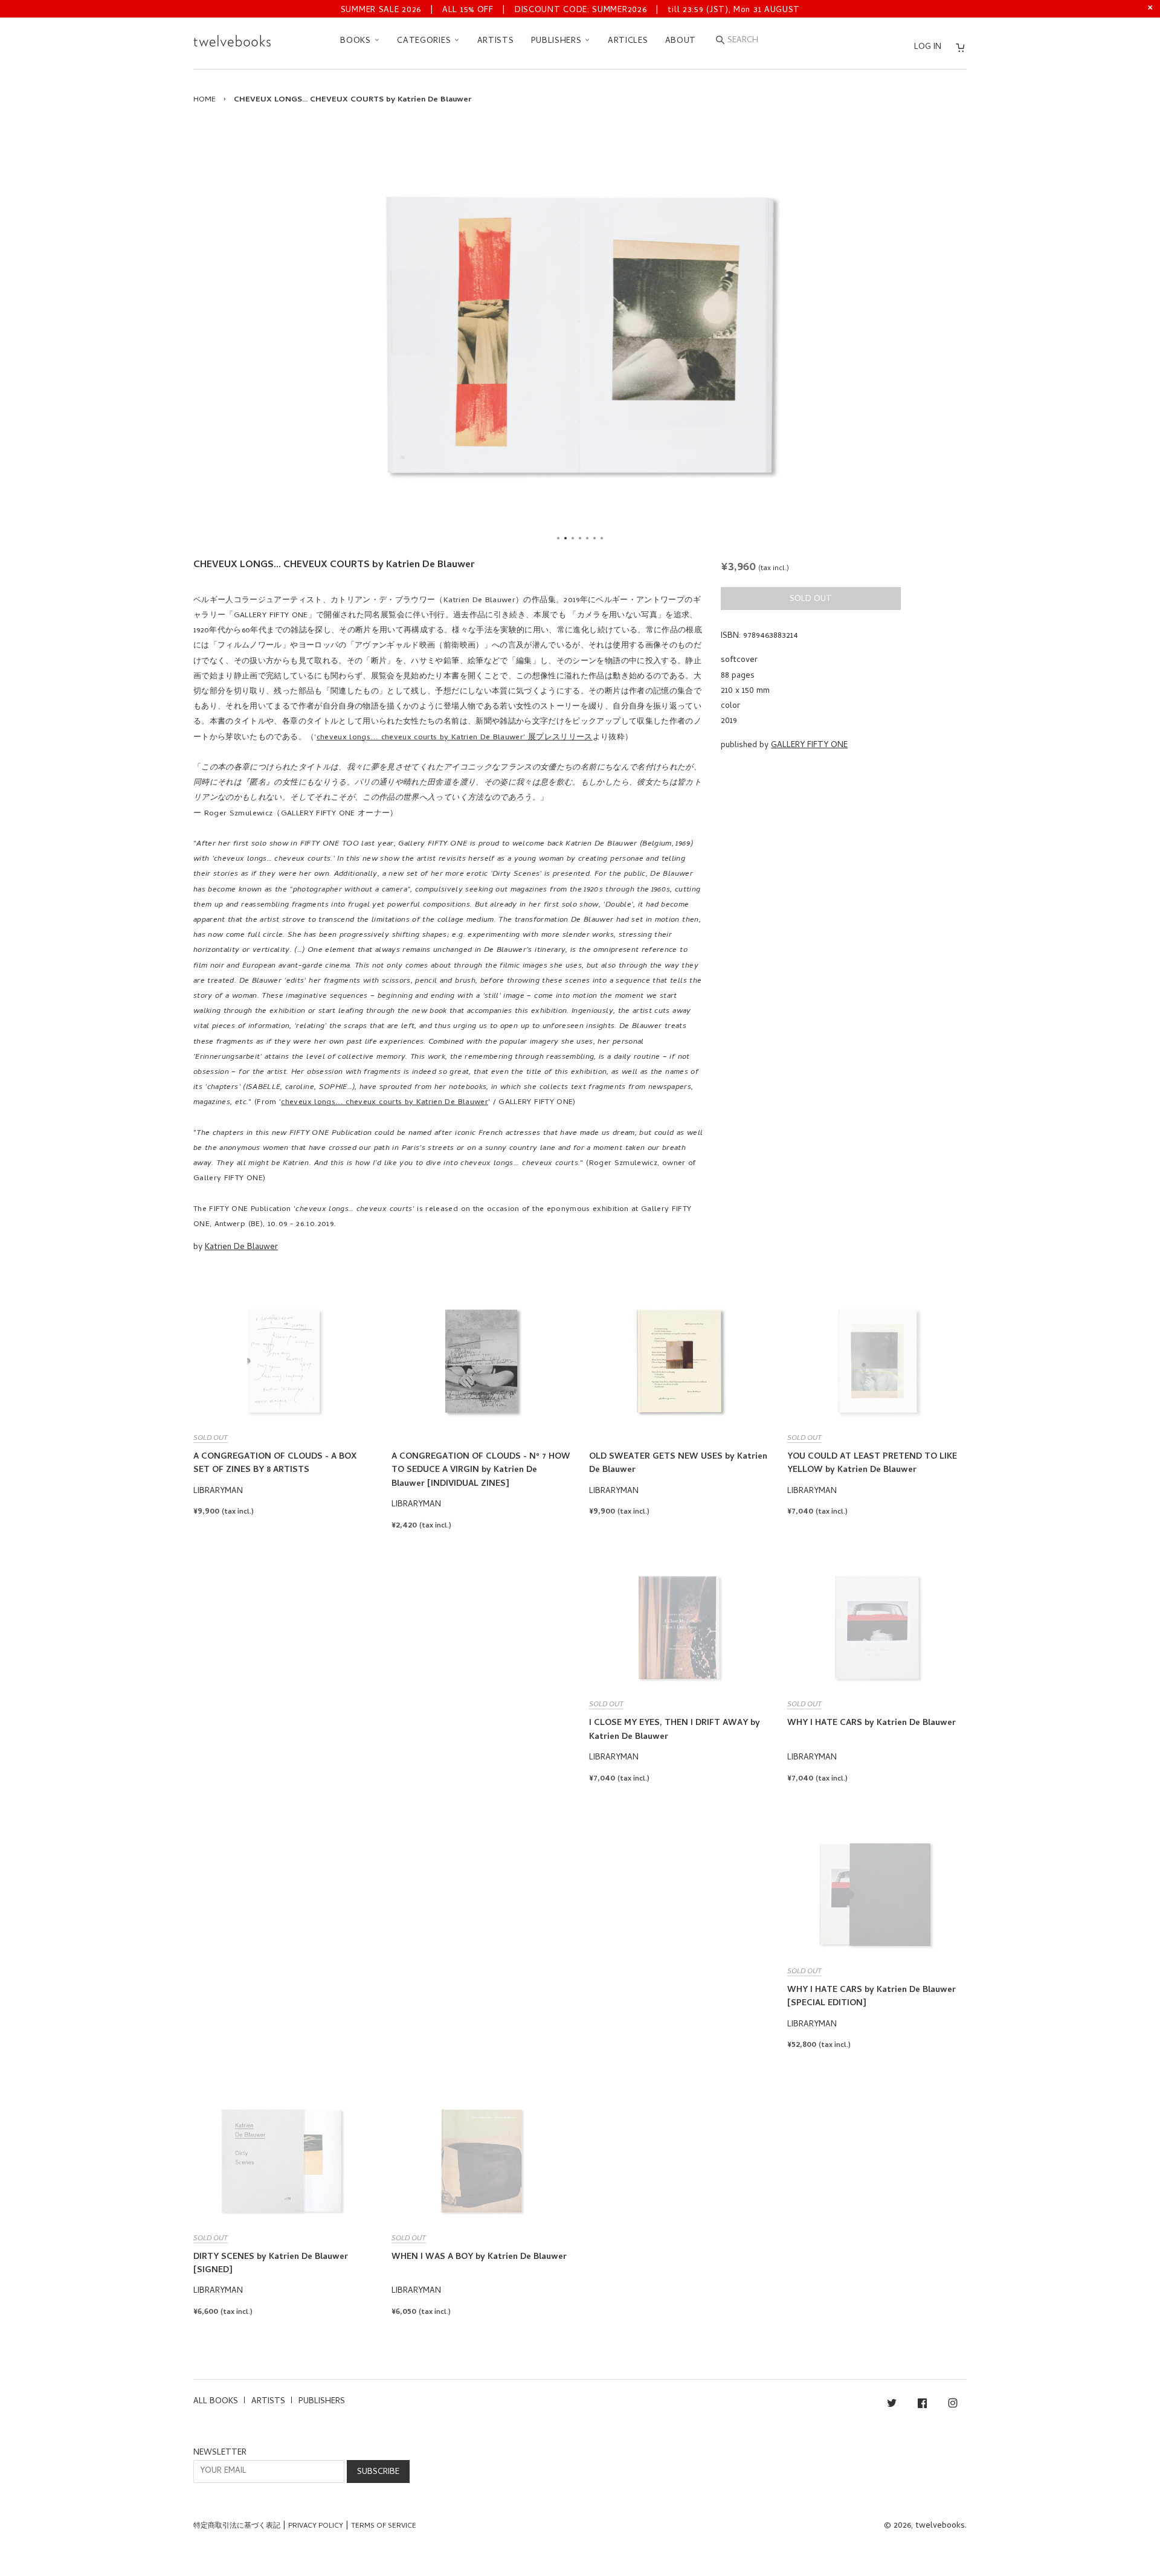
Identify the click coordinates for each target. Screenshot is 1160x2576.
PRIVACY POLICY (316, 2526)
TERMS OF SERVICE (384, 2526)
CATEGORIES (425, 41)
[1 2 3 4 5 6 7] (580, 335)
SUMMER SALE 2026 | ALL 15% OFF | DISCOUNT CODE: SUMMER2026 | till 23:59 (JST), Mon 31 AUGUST (570, 11)
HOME (205, 100)
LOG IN (928, 47)
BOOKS (357, 41)
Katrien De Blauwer (241, 1248)
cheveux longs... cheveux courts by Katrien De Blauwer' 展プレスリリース (455, 738)
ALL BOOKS (216, 2402)
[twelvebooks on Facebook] (922, 2405)
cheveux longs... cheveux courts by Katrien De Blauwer (385, 1103)
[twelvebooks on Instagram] (953, 2405)
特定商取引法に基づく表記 (237, 2526)
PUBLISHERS (558, 41)
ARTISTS (496, 41)
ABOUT (681, 41)
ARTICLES (628, 41)
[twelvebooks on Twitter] (892, 2405)
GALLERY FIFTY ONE (809, 746)
